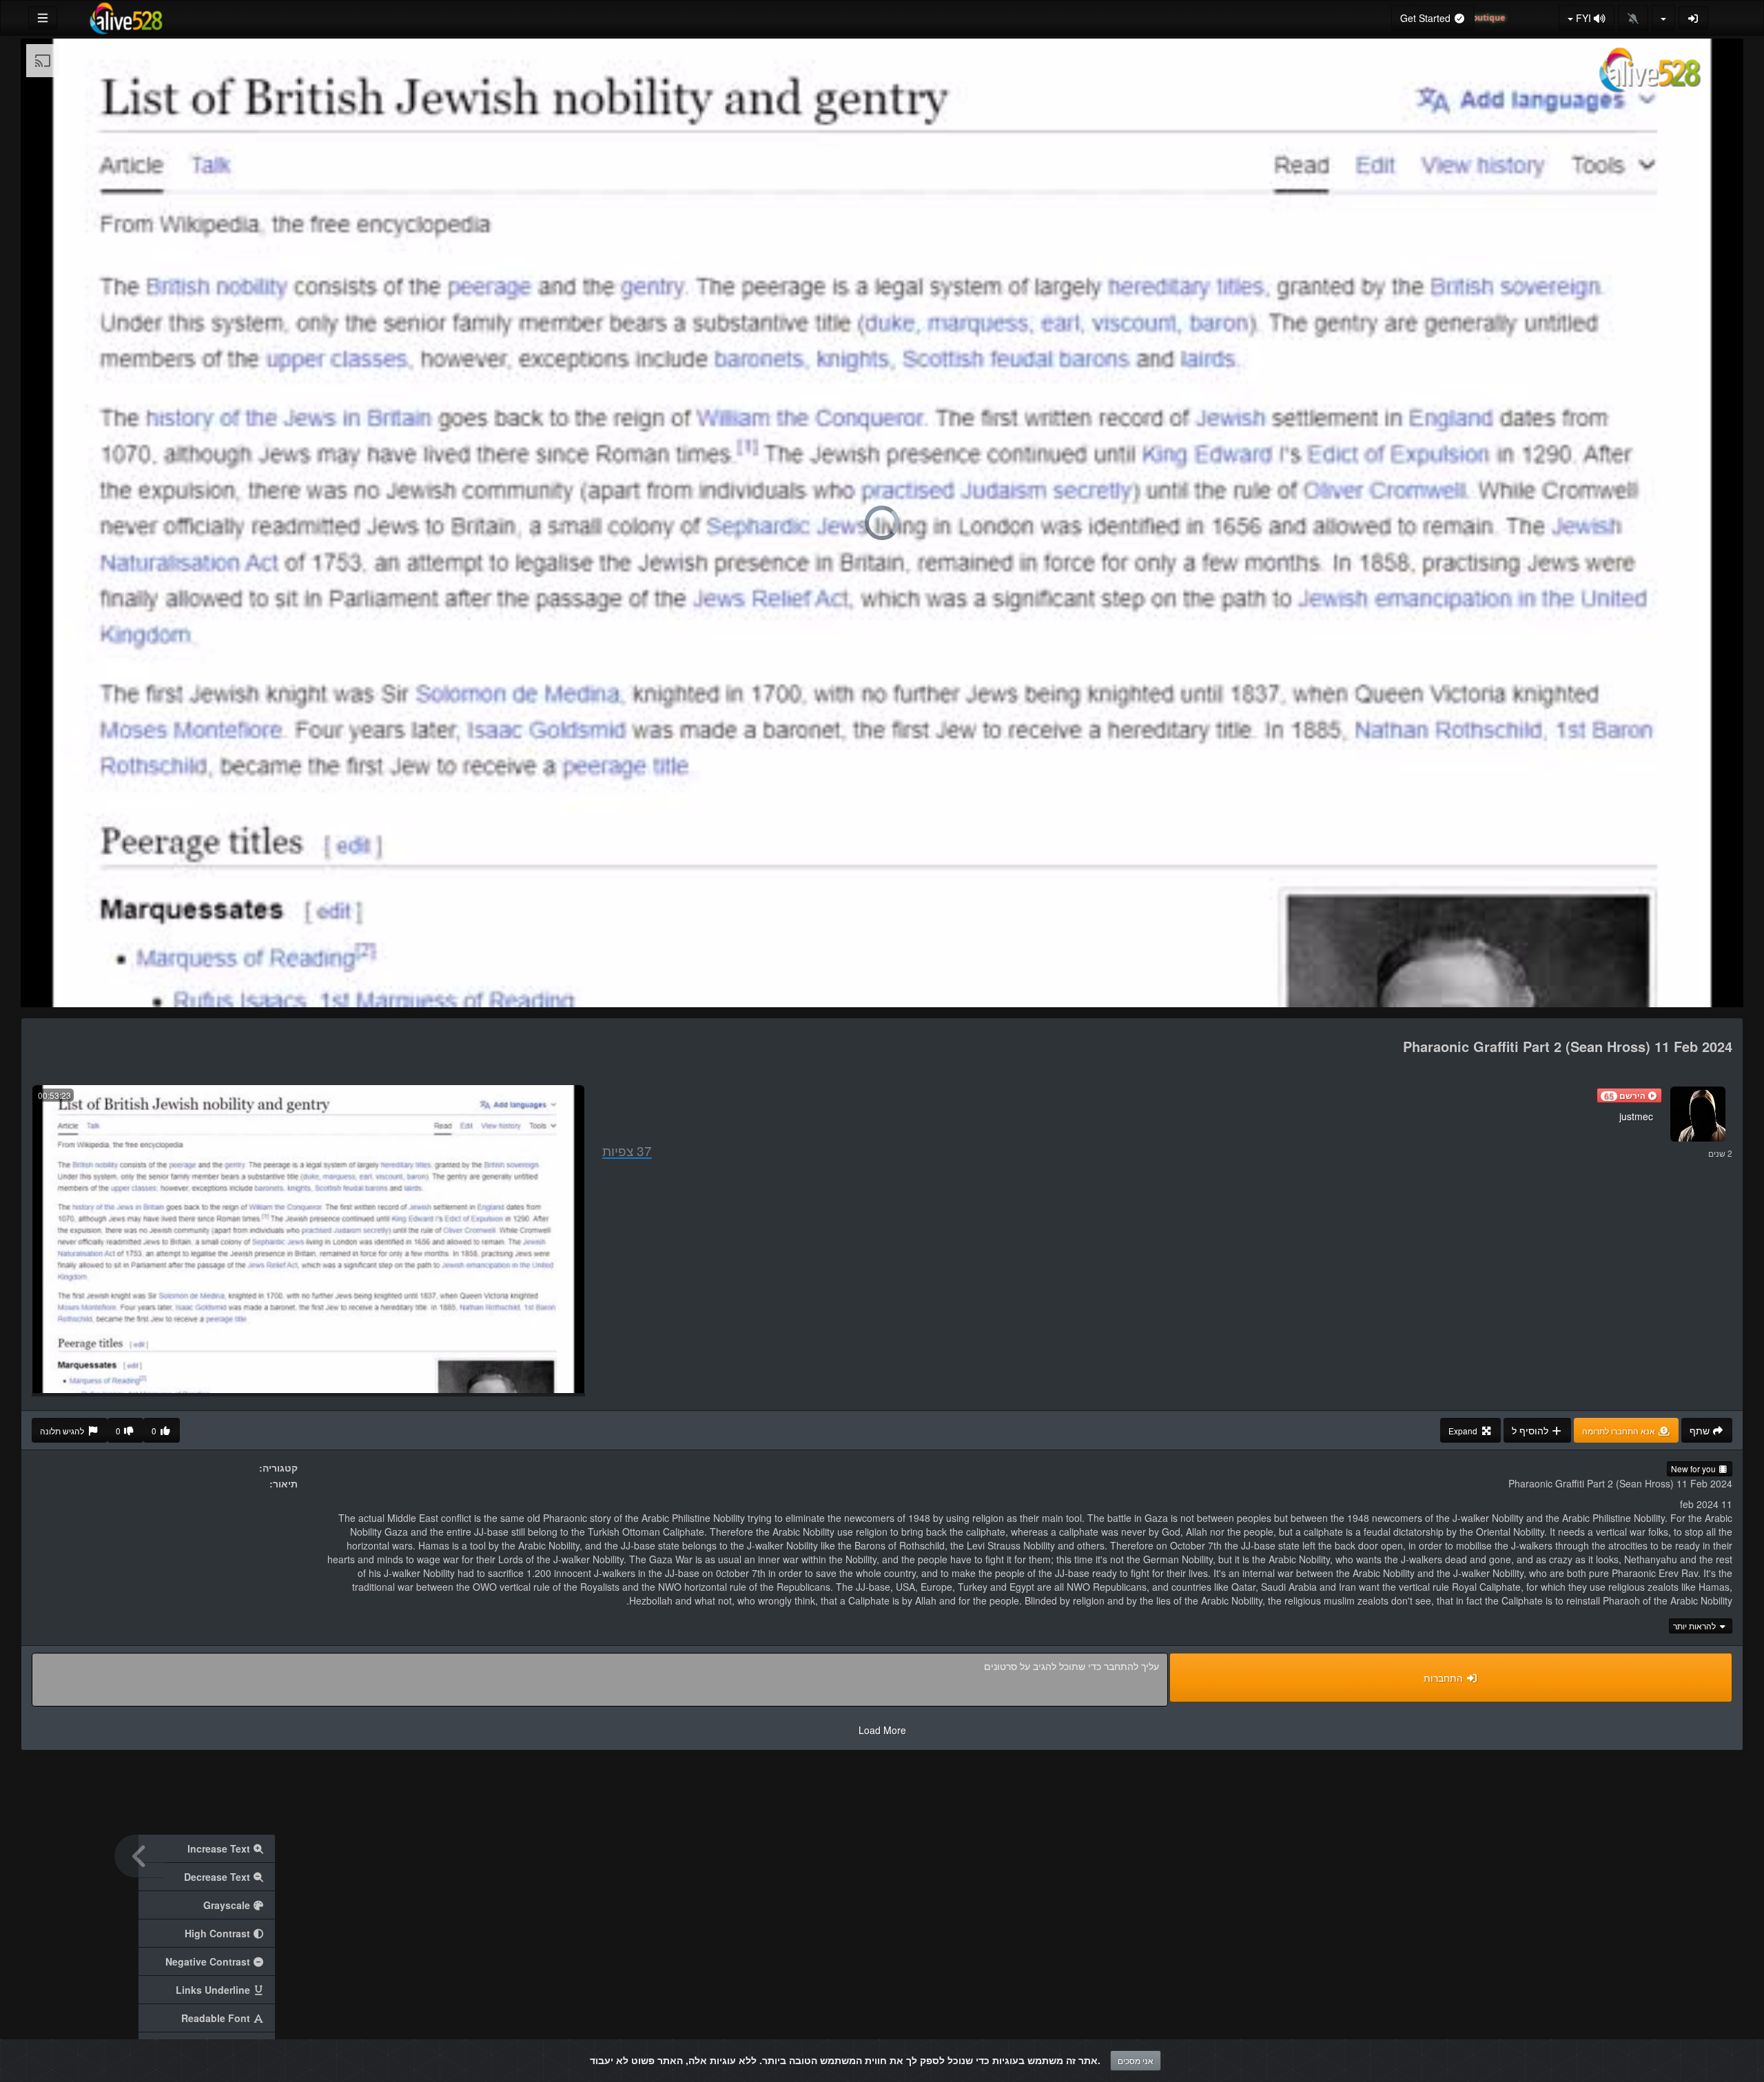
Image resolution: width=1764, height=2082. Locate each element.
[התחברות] (1694, 18)
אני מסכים (1136, 2060)
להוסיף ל (1531, 1430)
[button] (1629, 1095)
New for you (1694, 1468)
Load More (882, 1730)
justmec (1636, 1116)
